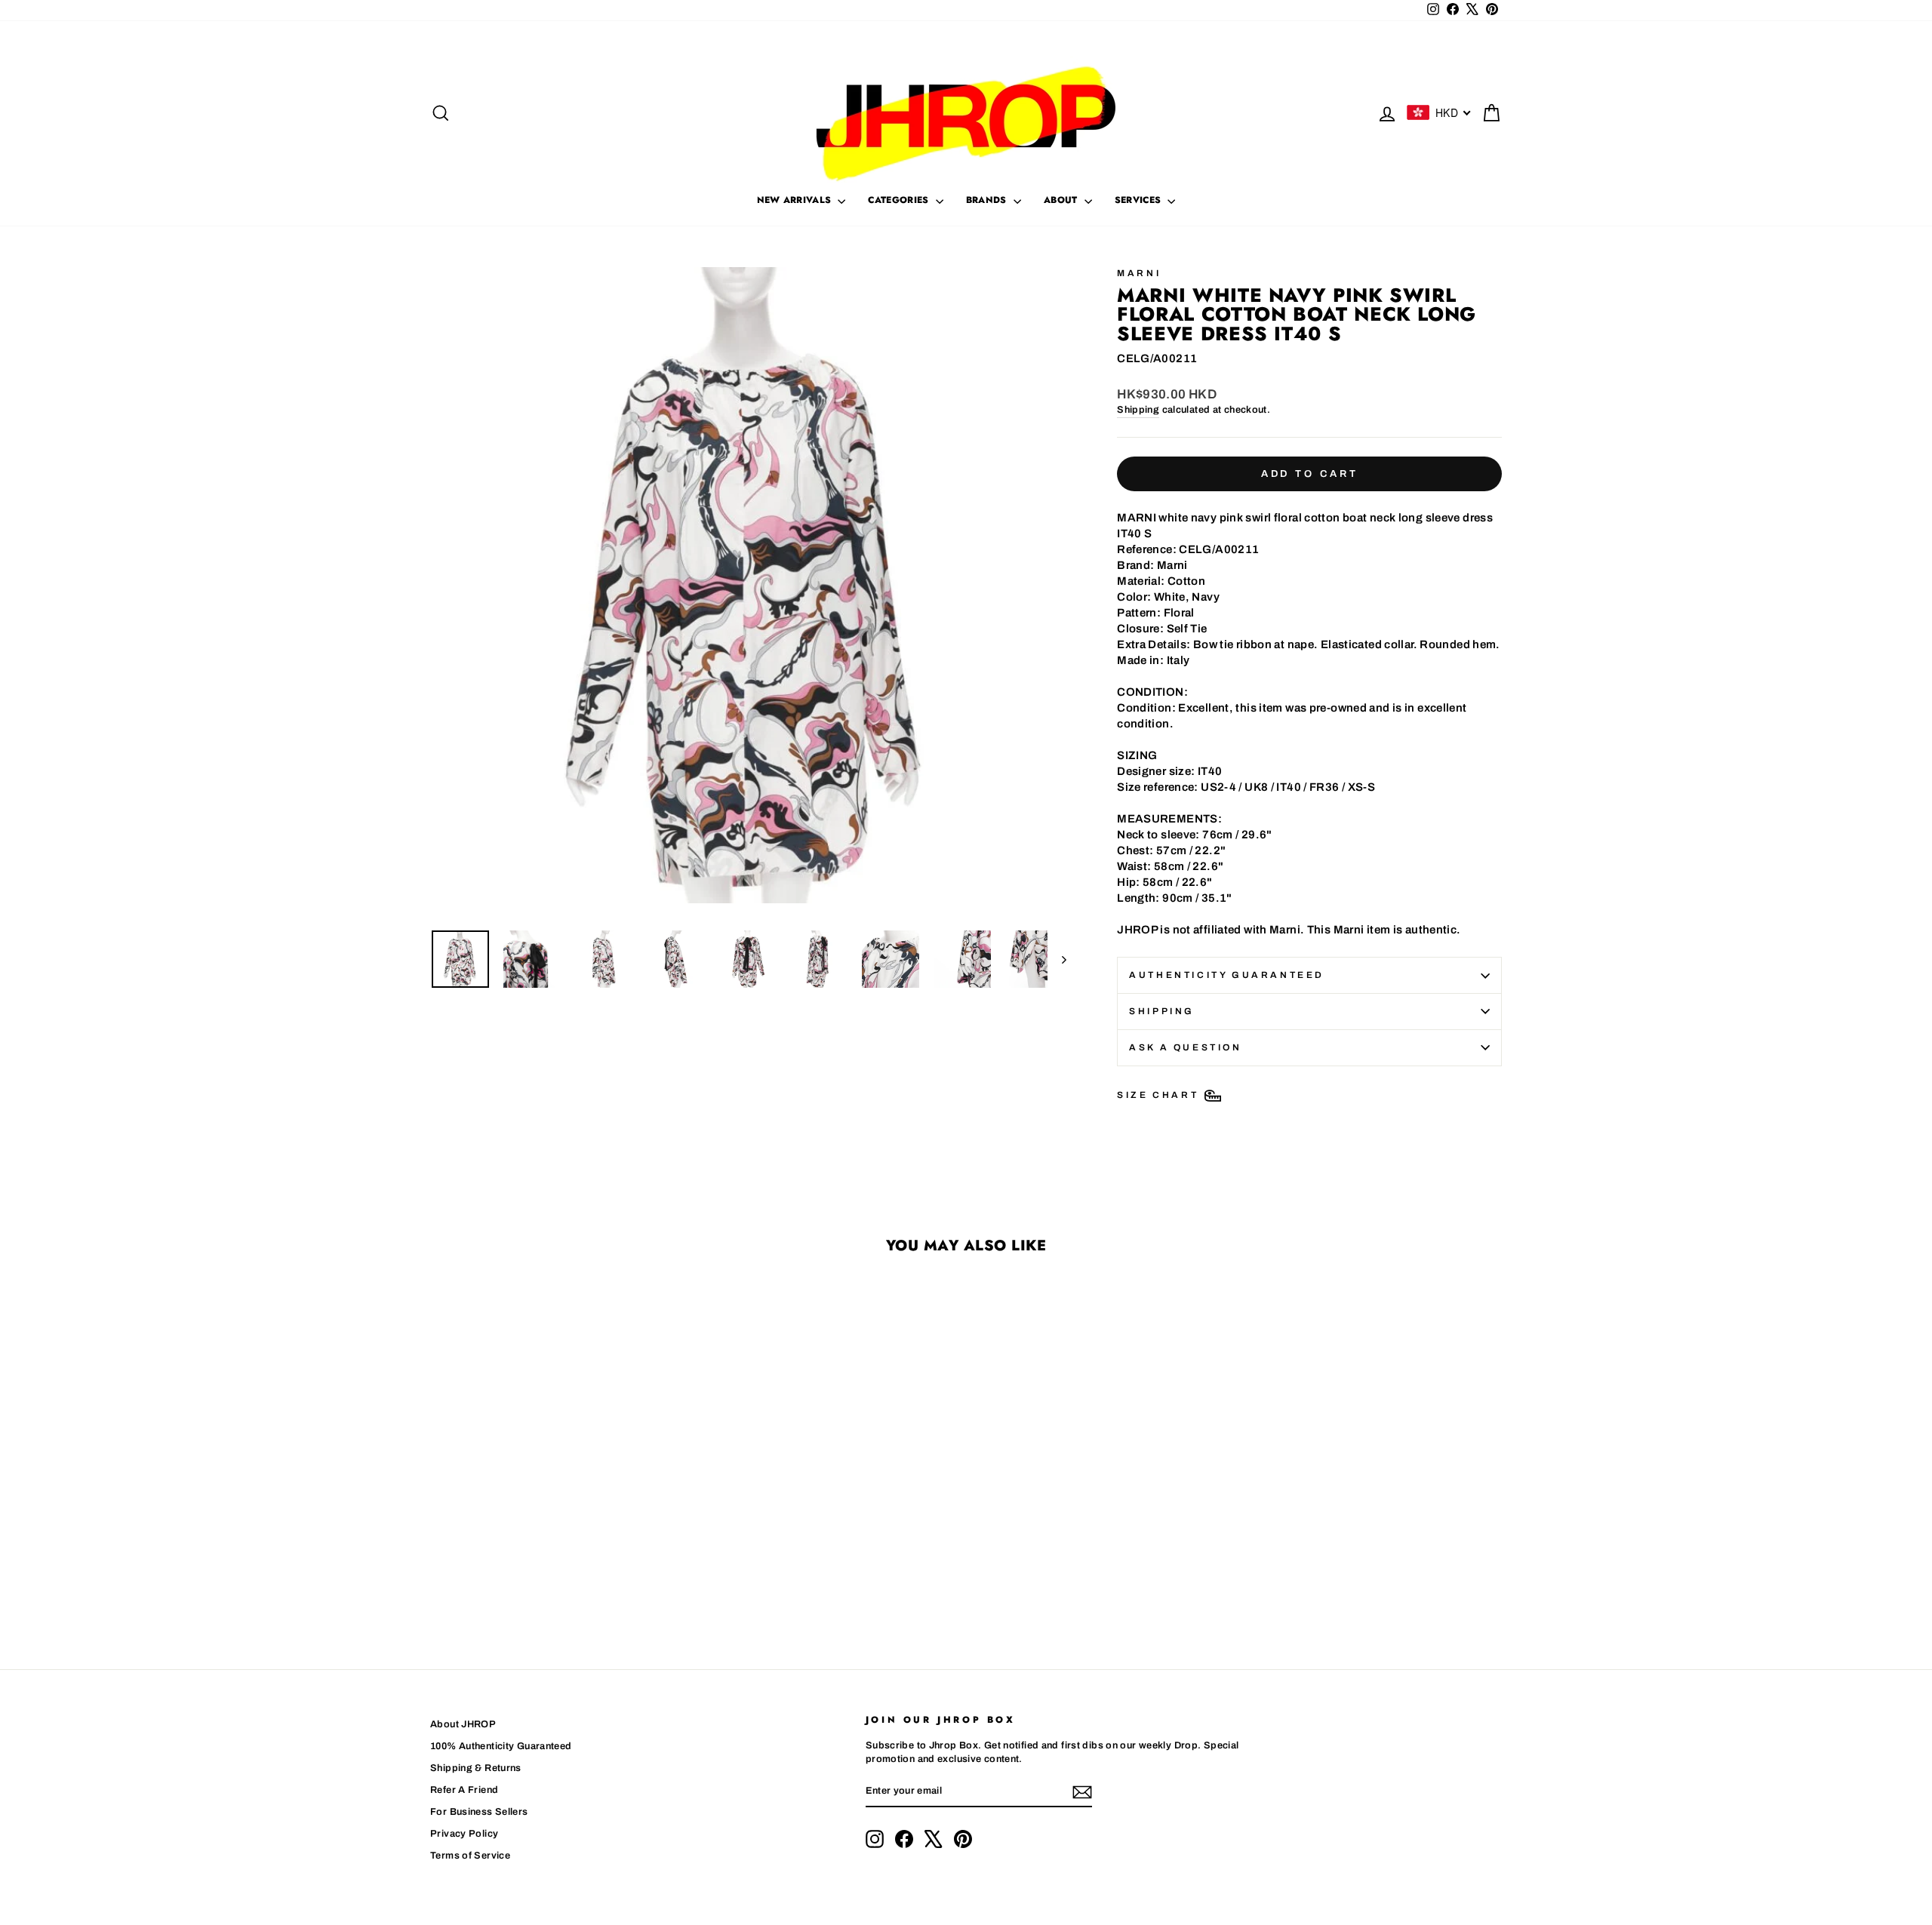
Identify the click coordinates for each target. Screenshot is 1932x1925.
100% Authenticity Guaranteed (501, 1746)
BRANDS (988, 200)
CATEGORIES (900, 200)
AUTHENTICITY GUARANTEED (1227, 975)
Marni (1139, 273)
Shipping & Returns (476, 1768)
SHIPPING (1162, 1011)
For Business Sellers (479, 1812)
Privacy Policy (464, 1834)
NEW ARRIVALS (796, 200)
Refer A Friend (464, 1790)
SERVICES (1140, 200)
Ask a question (1185, 1047)
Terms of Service (470, 1856)
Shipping (1138, 410)
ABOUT (1062, 200)
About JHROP (463, 1724)
